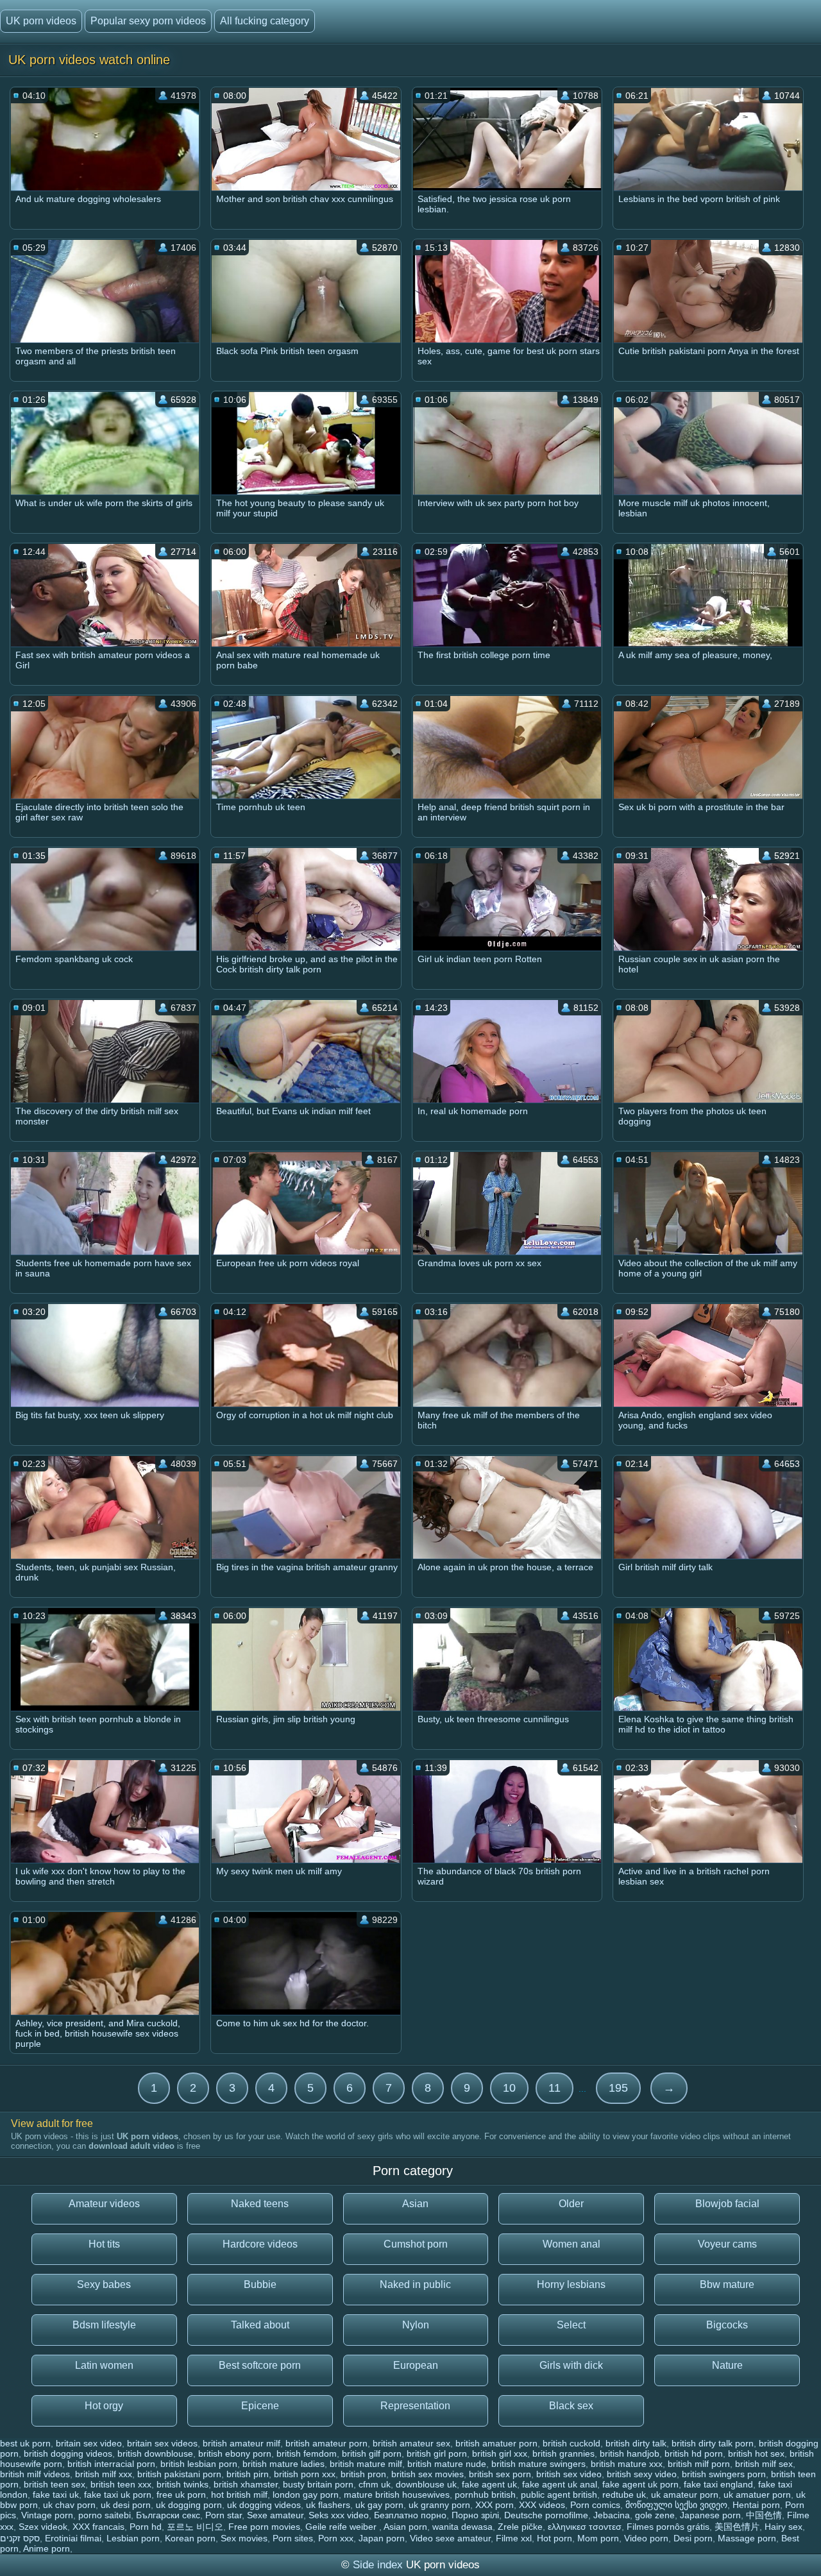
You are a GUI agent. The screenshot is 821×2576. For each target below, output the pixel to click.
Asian (415, 2204)
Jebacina (612, 2515)
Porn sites (293, 2538)
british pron (363, 2474)
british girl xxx (500, 2453)
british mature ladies (284, 2464)
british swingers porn (724, 2474)
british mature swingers (538, 2464)
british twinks (182, 2484)
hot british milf (239, 2495)
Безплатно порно (410, 2515)
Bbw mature (727, 2284)
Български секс (168, 2515)
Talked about (260, 2325)
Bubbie (260, 2284)
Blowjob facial (727, 2204)
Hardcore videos (260, 2244)
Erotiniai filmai (73, 2538)
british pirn (248, 2474)
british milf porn (699, 2464)
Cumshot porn (416, 2244)
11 (554, 2088)
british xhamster (246, 2484)
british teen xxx (121, 2484)
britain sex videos (162, 2443)
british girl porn (437, 2453)
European (416, 2365)
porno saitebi (105, 2515)
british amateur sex (411, 2443)
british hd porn (694, 2453)
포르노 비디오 (195, 2527)
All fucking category (265, 21)
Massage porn (747, 2538)
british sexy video (642, 2474)
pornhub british (485, 2495)
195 (618, 2088)
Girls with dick (571, 2365)
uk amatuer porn (757, 2495)
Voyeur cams (727, 2244)
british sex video (569, 2474)
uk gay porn (379, 2505)
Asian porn (405, 2527)
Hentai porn (756, 2505)
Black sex (571, 2406)
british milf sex (764, 2464)
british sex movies (427, 2474)
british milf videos (35, 2474)
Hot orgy (104, 2406)
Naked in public (415, 2284)
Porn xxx (336, 2538)
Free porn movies (264, 2527)
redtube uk (624, 2495)
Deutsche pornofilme (546, 2515)
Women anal (571, 2244)
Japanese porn (710, 2515)
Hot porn (554, 2538)
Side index (378, 2565)
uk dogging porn (189, 2505)
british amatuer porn (496, 2443)
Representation (415, 2406)
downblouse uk (426, 2484)
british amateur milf (241, 2443)
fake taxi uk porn (118, 2495)
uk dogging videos (264, 2505)
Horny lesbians (571, 2284)
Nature (727, 2365)
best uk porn (25, 2443)
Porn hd (146, 2527)
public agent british (559, 2495)
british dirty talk (636, 2443)
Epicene (260, 2406)
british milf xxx (104, 2474)
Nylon (416, 2325)
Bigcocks (727, 2325)
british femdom (307, 2453)
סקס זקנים (20, 2538)
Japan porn (382, 2538)
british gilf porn (372, 2453)
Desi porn (693, 2538)
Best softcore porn (260, 2365)
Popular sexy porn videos (148, 21)
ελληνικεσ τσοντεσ (585, 2527)
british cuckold (571, 2443)
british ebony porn (235, 2453)
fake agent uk (489, 2484)
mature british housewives (397, 2495)
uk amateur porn (685, 2495)
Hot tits (104, 2244)
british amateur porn (326, 2443)
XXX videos (542, 2505)
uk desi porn (126, 2505)
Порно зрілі (475, 2515)
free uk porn (181, 2495)
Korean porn (190, 2538)
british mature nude (447, 2464)
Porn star (224, 2515)
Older (571, 2204)
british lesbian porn (199, 2464)
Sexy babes (104, 2284)
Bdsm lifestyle (104, 2325)
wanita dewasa (462, 2527)
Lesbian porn (133, 2538)
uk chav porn (69, 2505)
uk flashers (328, 2505)
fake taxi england (718, 2484)
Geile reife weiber (342, 2527)
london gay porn (306, 2495)
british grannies (563, 2453)
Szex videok (43, 2527)
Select (571, 2325)
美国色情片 (737, 2527)
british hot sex (756, 2453)
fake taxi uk (56, 2495)
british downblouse (155, 2453)
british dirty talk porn (713, 2443)
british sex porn (500, 2474)
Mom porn (598, 2538)
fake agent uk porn (640, 2484)
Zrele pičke (520, 2527)
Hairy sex (783, 2527)
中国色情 (764, 2515)
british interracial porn (111, 2464)
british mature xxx (627, 2464)
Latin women (104, 2365)
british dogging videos (68, 2453)
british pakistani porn (179, 2474)
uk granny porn (439, 2505)
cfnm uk (375, 2484)
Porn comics (595, 2505)
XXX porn (495, 2505)
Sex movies (244, 2538)
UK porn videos (41, 21)
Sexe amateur (275, 2515)
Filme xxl (514, 2538)
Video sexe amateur (450, 2538)
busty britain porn (318, 2484)
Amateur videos (104, 2204)
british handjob (630, 2453)
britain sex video (89, 2443)
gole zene (655, 2515)
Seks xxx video (339, 2515)
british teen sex (55, 2484)
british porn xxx (305, 2474)
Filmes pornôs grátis (668, 2527)
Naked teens (260, 2204)
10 (509, 2088)
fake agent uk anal (560, 2484)
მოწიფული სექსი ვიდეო (676, 2505)
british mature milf (366, 2464)
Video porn (646, 2538)
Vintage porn (47, 2515)
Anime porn (47, 2548)
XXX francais (98, 2527)
